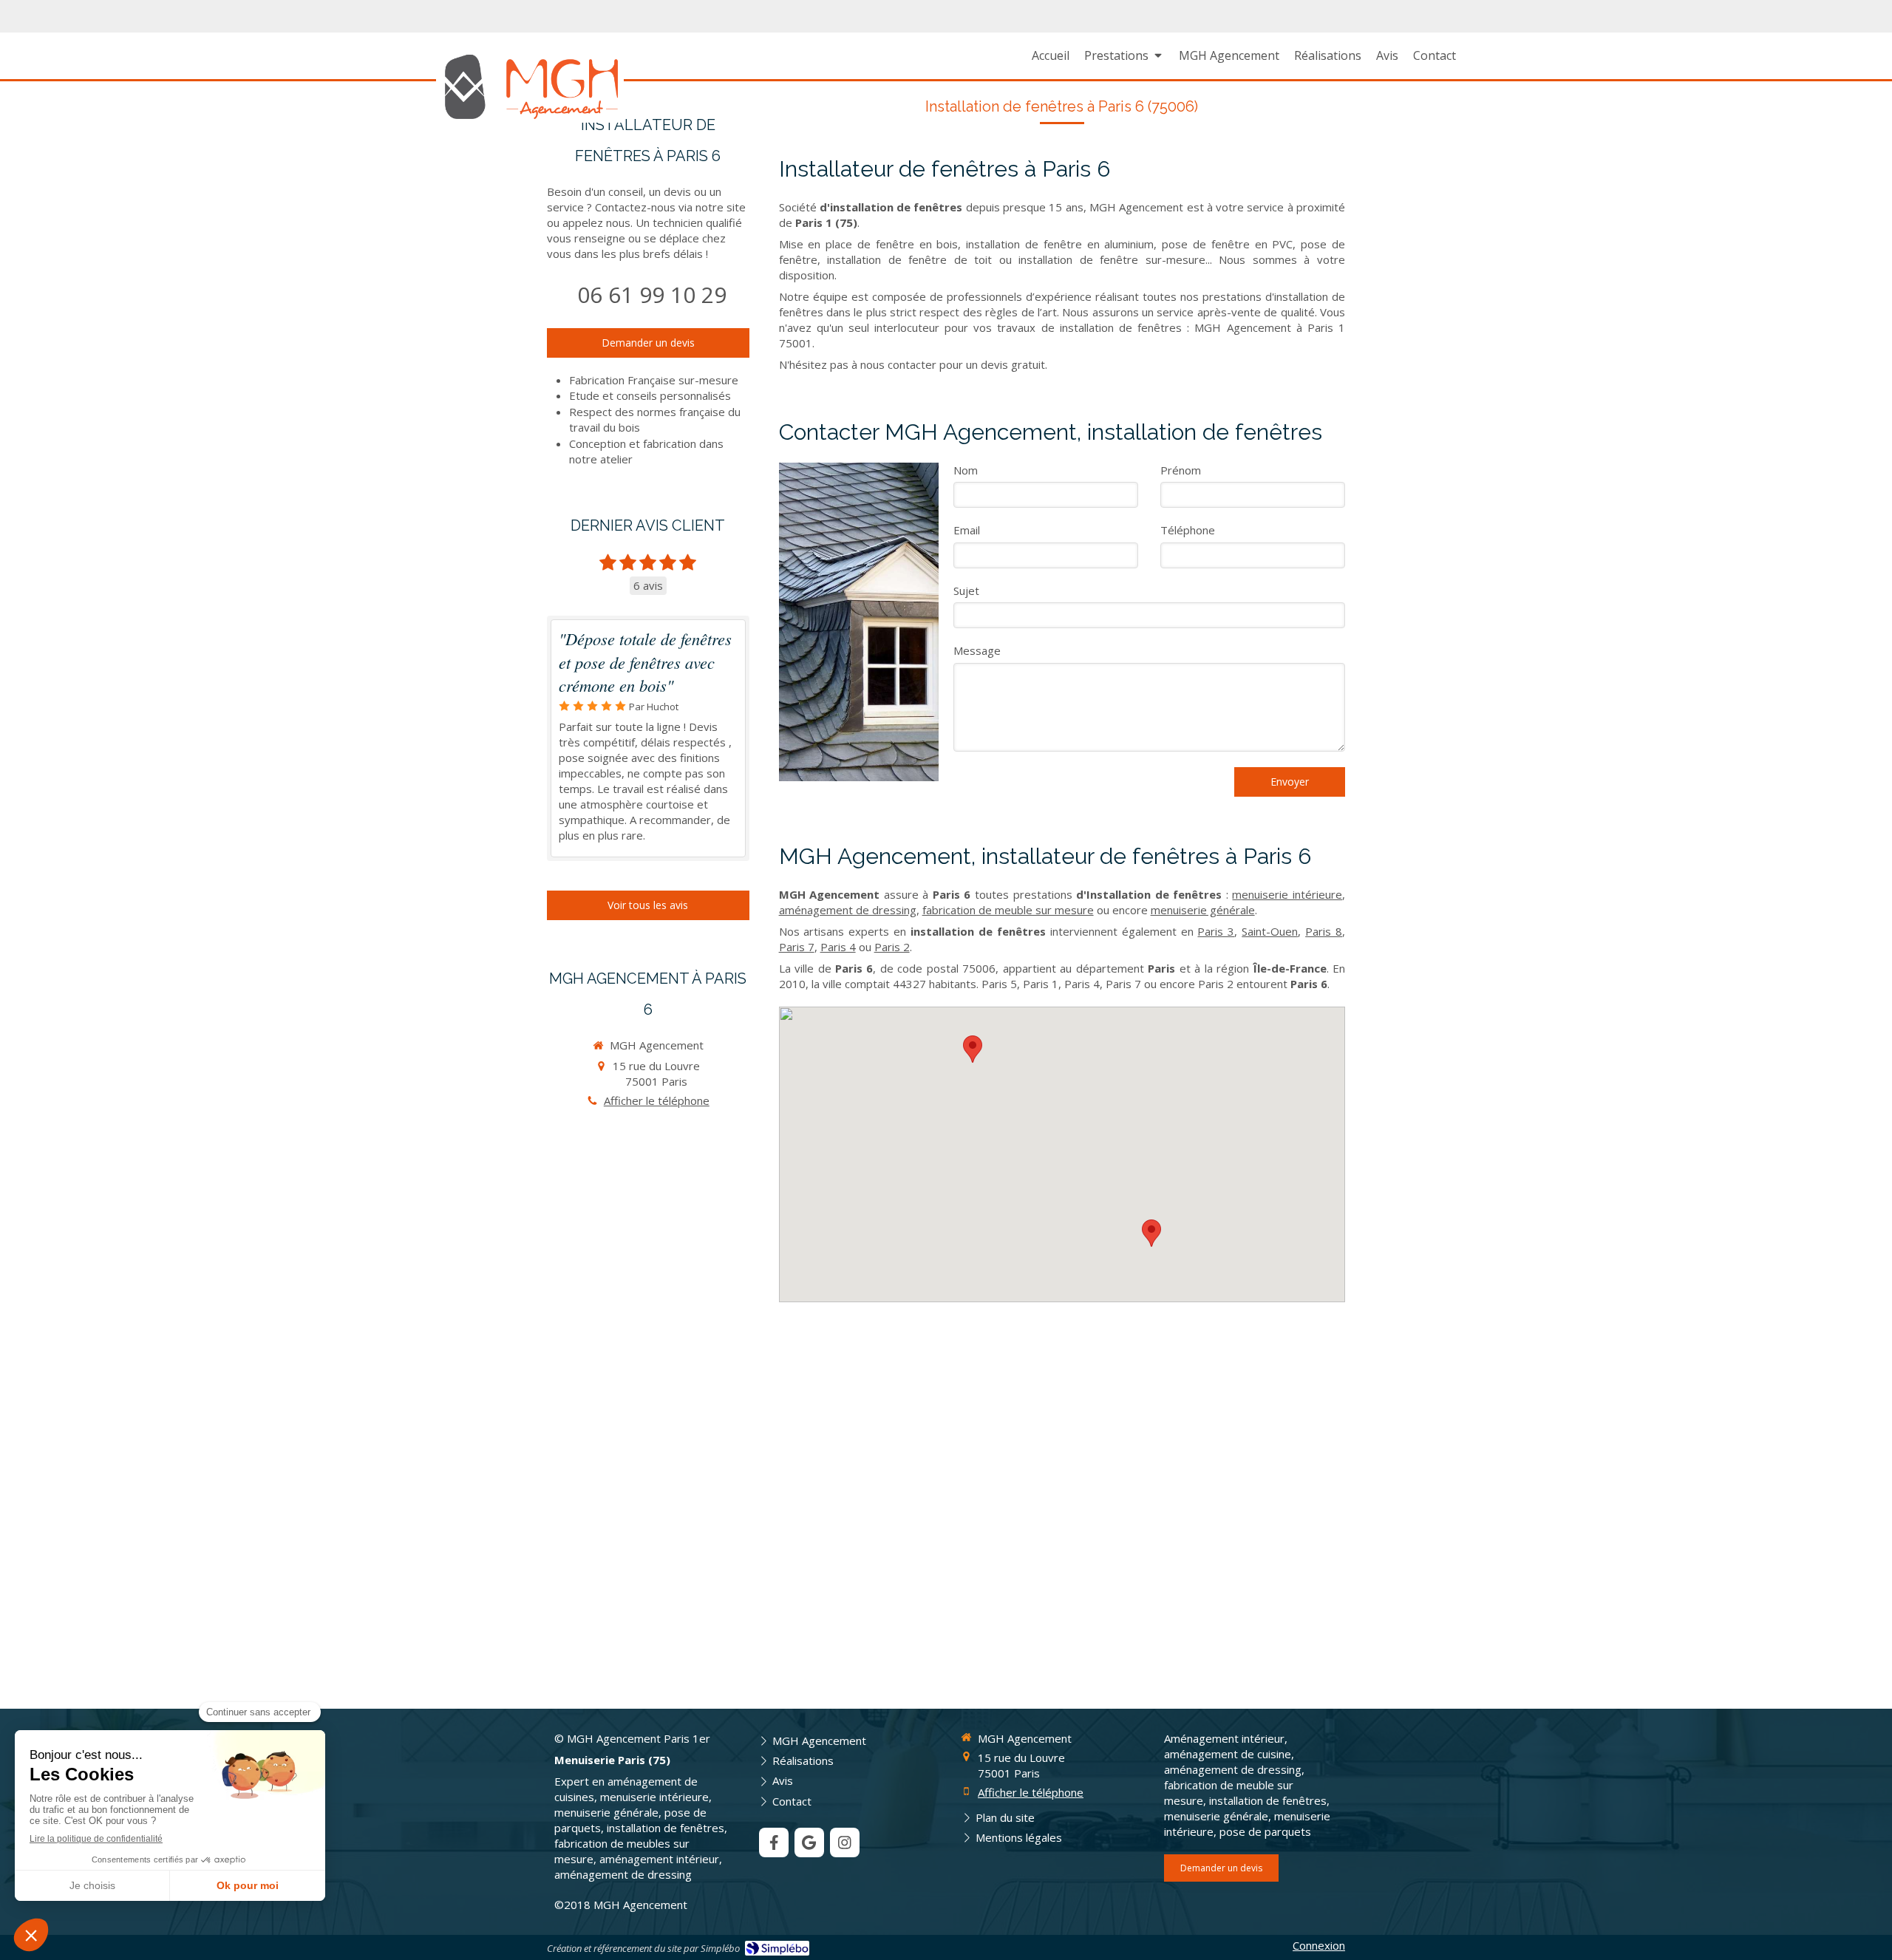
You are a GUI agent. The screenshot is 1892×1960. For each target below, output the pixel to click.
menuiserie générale (1203, 910)
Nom (966, 470)
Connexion (1319, 1945)
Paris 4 (838, 947)
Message (977, 650)
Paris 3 (1216, 931)
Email (967, 530)
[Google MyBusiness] (809, 1842)
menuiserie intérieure (1287, 894)
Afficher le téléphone (657, 1100)
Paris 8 (1324, 931)
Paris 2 (892, 947)
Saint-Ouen (1270, 931)
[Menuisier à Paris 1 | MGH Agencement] (530, 86)
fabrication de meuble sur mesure (1008, 910)
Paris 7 (797, 947)
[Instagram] (845, 1842)
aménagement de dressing (848, 910)
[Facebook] (774, 1842)
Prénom (1181, 470)
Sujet (966, 591)
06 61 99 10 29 (652, 295)
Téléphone (1188, 530)
